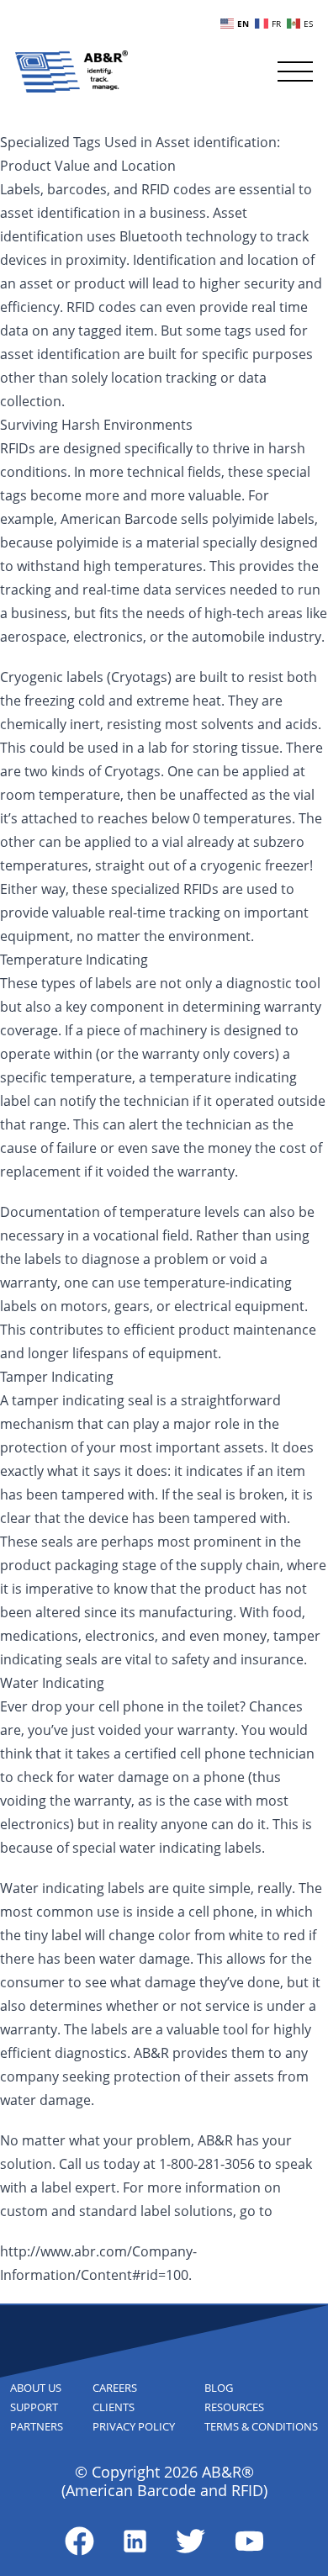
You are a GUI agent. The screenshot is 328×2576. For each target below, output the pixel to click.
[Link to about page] (79, 2541)
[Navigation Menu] (295, 71)
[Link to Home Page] (71, 71)
